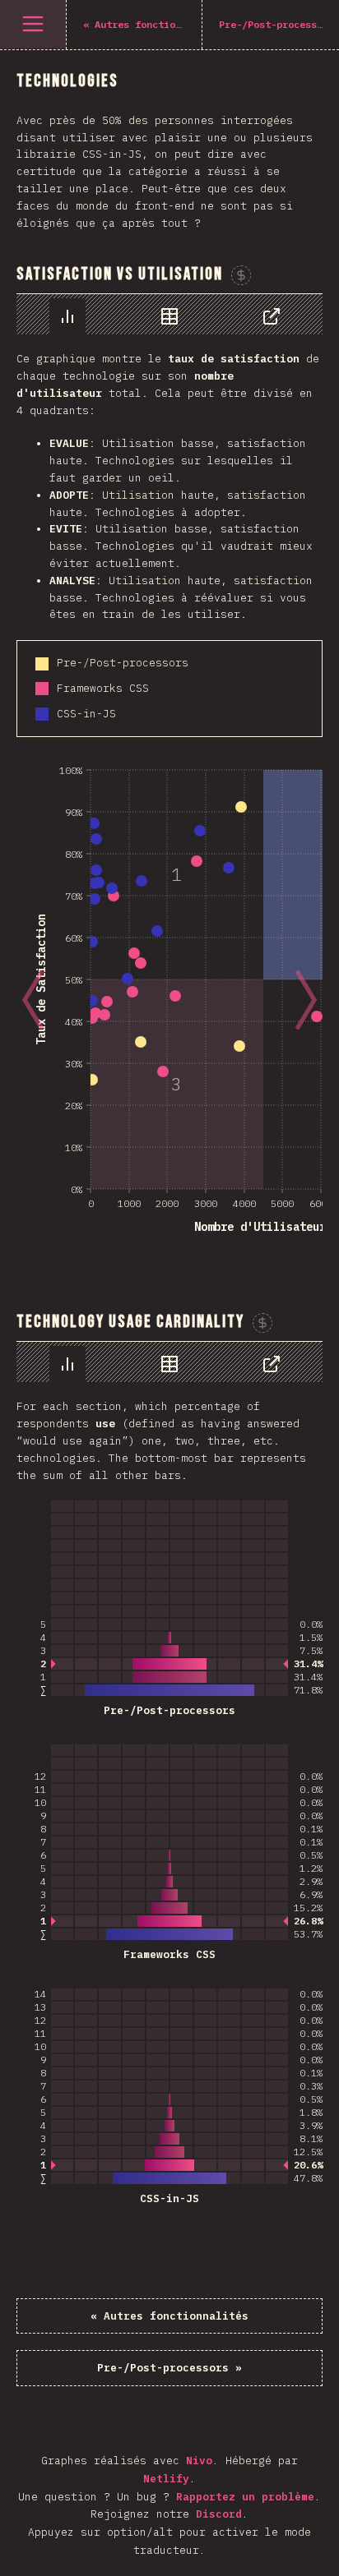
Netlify (166, 2479)
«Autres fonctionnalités (169, 2316)
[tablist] (169, 314)
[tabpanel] (169, 779)
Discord (219, 2514)
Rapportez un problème (245, 2497)
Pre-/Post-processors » (169, 2368)
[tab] (67, 316)
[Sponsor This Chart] (241, 275)
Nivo (199, 2461)
